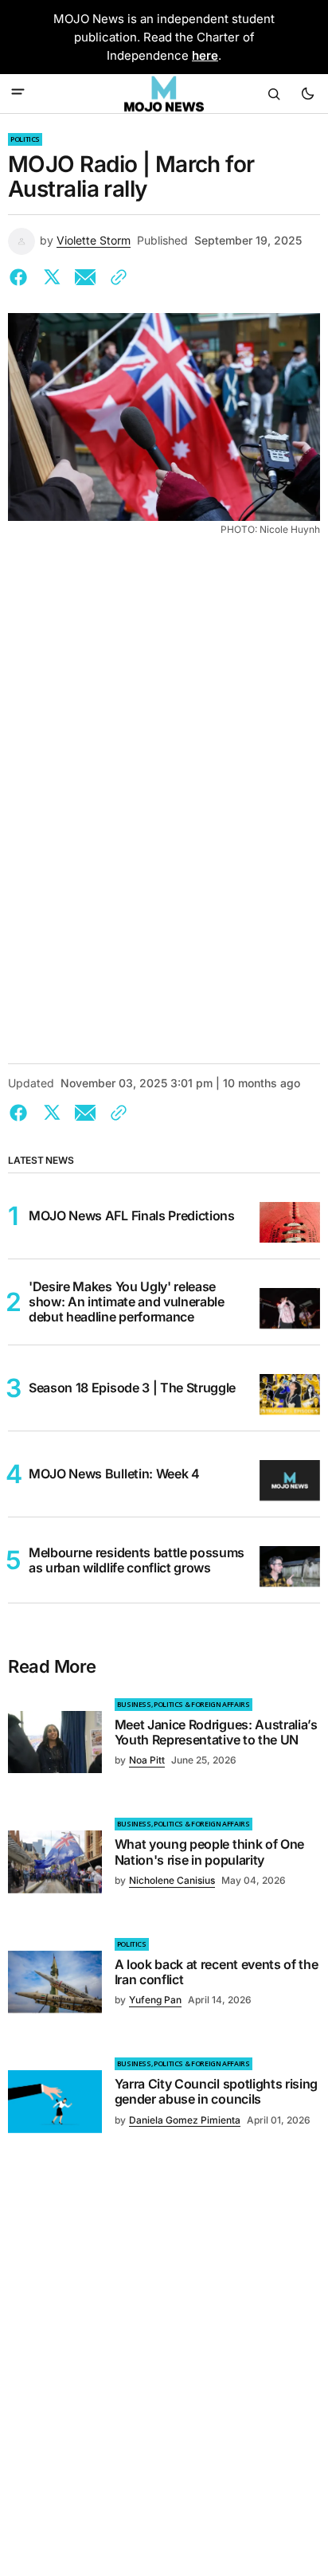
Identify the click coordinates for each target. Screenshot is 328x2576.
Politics (25, 139)
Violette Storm (94, 241)
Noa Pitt (147, 1760)
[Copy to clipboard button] (115, 277)
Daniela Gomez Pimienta (185, 2120)
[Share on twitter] (52, 277)
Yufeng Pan (155, 2000)
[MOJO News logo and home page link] (164, 94)
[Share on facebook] (21, 277)
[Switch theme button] (307, 94)
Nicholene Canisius (172, 1880)
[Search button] (274, 94)
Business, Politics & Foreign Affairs (184, 1704)
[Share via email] (85, 277)
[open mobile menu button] (18, 93)
